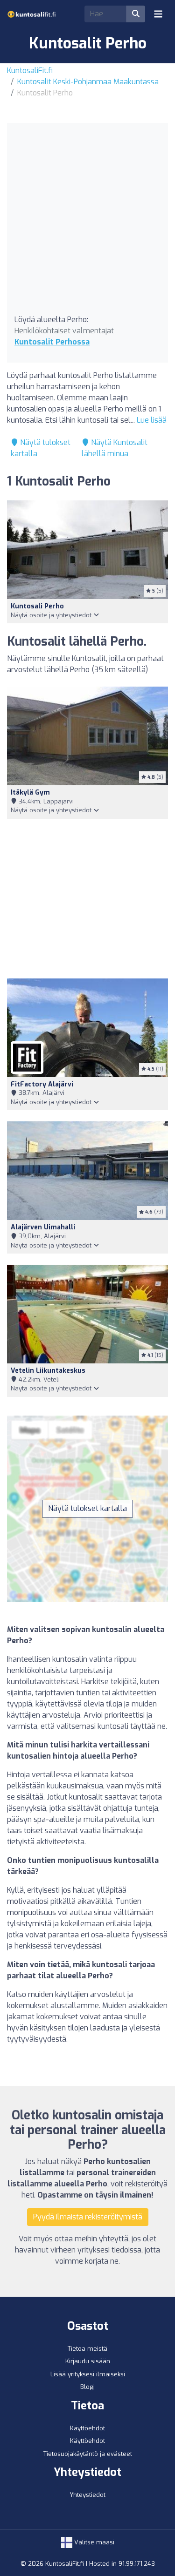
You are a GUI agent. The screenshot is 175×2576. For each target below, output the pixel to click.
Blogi (87, 2387)
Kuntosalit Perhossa (52, 342)
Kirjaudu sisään (88, 2361)
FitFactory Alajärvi (42, 1084)
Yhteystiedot (87, 2495)
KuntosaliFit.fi (30, 71)
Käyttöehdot (87, 2428)
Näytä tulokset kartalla (87, 1508)
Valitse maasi (93, 2542)
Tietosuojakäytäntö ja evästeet (88, 2454)
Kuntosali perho (37, 606)
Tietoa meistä (87, 2349)
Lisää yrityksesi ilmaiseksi (88, 2374)
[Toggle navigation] (158, 14)
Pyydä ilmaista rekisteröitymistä (88, 2217)
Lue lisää (152, 420)
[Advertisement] (87, 222)
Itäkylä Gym (30, 792)
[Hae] (136, 14)
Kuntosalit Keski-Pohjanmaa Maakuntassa (88, 82)
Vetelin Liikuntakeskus (48, 1371)
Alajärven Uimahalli (43, 1227)
